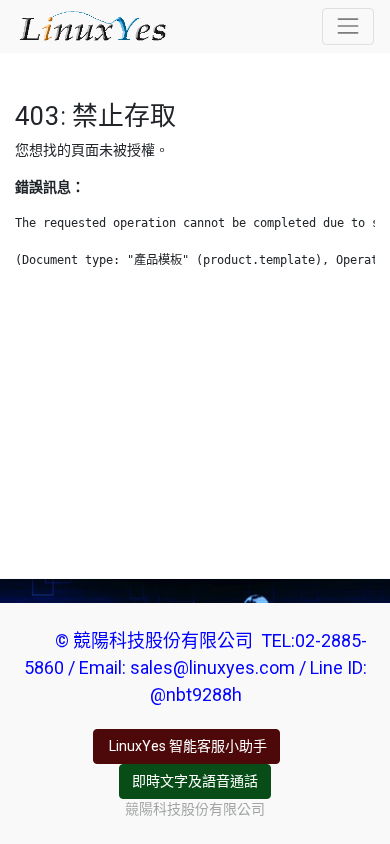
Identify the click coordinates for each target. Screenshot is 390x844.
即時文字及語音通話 (195, 781)
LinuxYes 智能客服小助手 (186, 746)
